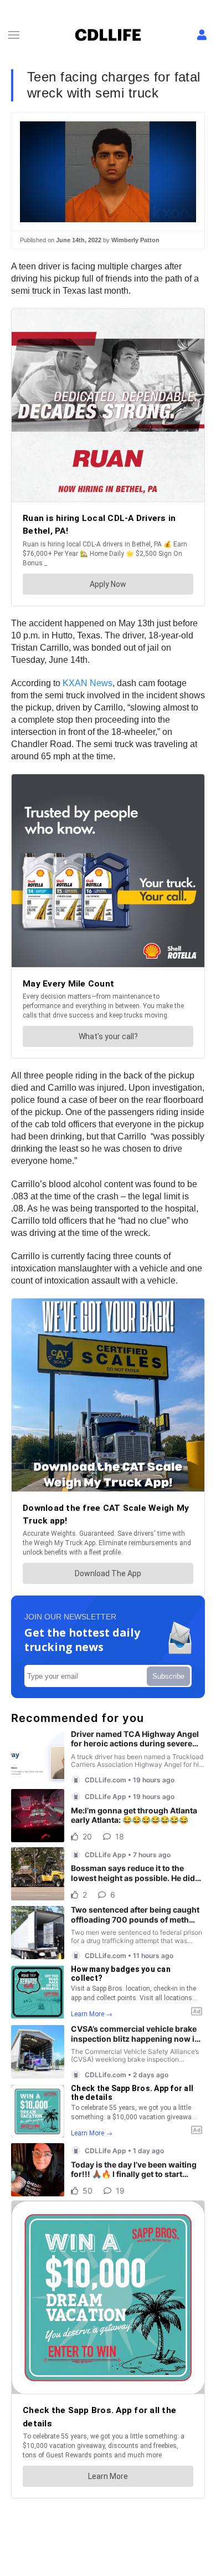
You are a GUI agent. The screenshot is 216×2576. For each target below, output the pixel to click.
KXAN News (88, 683)
